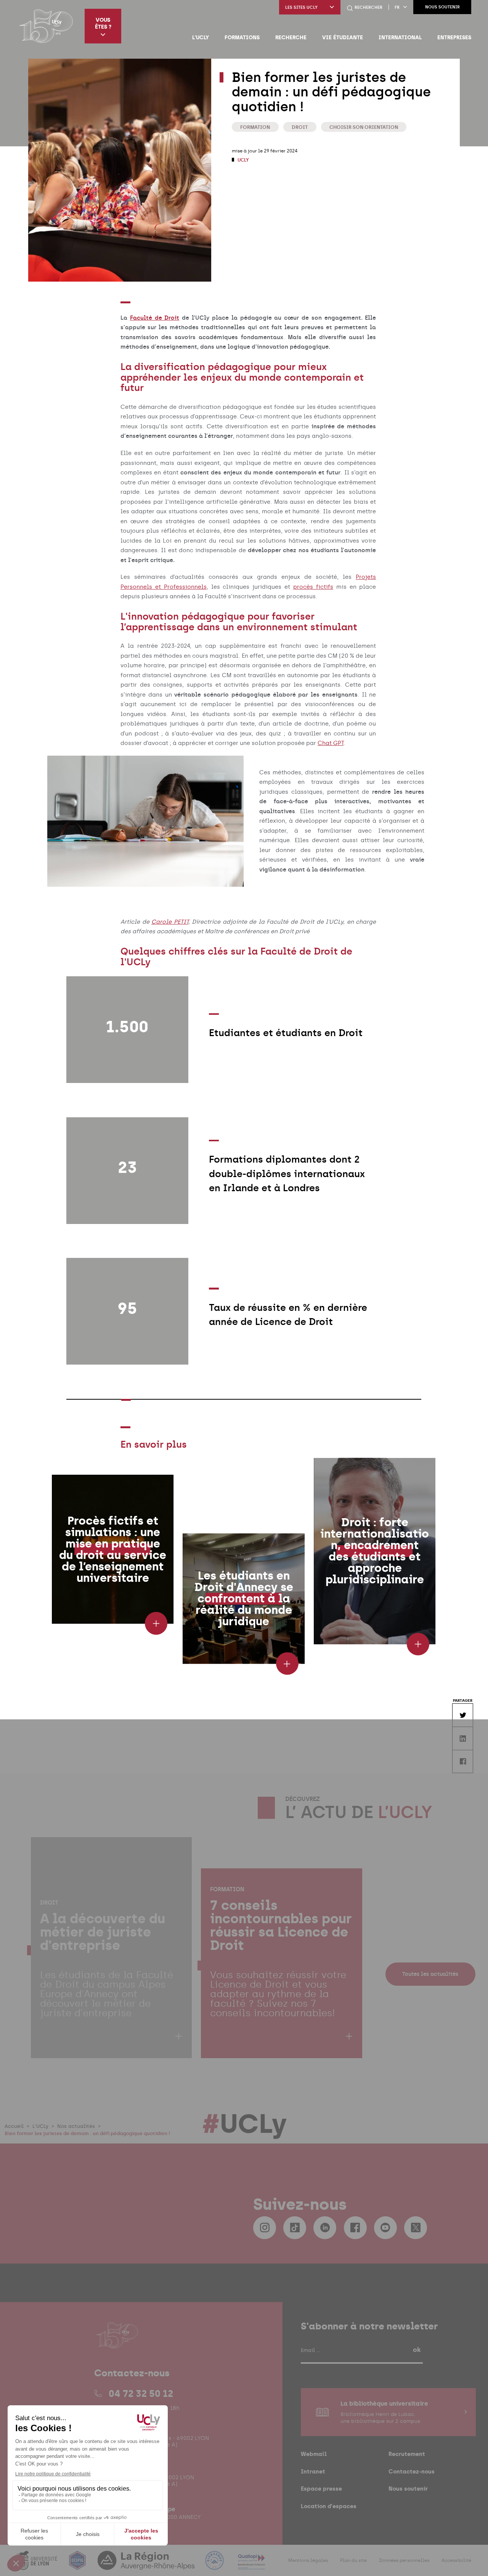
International (400, 37)
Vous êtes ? (103, 23)
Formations (242, 37)
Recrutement (407, 2454)
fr (397, 7)
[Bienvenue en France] (215, 2565)
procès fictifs (313, 587)
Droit (300, 127)
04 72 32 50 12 (141, 2393)
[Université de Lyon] (38, 2565)
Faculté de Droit (155, 318)
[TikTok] (295, 2228)
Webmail (314, 2454)
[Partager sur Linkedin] (462, 1738)
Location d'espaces (329, 2506)
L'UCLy (201, 37)
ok (417, 2350)
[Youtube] (385, 2228)
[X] (416, 2228)
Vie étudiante (343, 37)
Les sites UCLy (301, 7)
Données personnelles (404, 2560)
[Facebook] (355, 2228)
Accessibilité (456, 2560)
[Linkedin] (325, 2228)
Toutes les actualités (430, 1974)
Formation (255, 127)
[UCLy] (46, 26)
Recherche (291, 37)
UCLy (243, 160)
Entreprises (454, 37)
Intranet (313, 2471)
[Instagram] (265, 2228)
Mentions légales (308, 2560)
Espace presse (321, 2489)
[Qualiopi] (251, 2565)
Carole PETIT (170, 922)
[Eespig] (78, 2565)
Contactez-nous (412, 2471)
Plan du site (353, 2560)
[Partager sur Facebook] (462, 1761)
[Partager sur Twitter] (462, 1715)
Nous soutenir (442, 7)
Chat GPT (331, 743)
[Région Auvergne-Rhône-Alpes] (147, 2565)
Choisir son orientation (364, 127)
